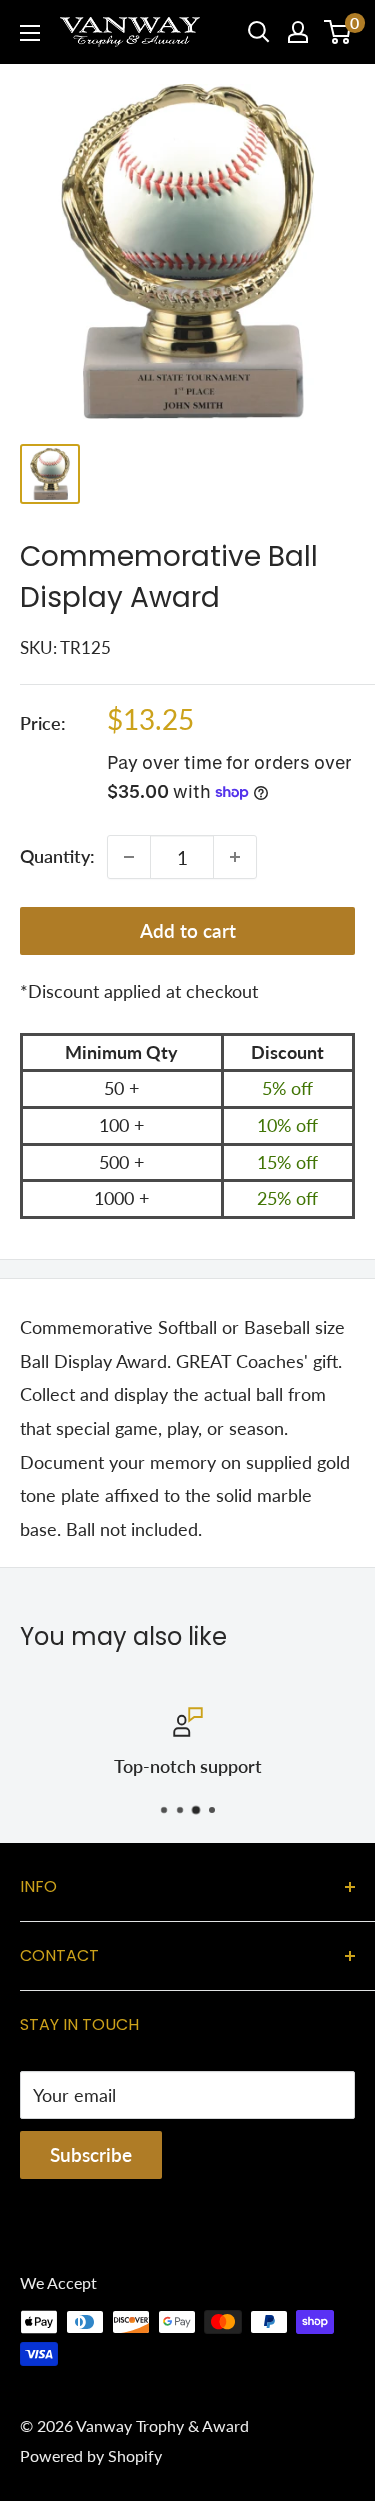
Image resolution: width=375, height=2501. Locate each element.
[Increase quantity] (235, 857)
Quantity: (57, 856)
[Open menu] (30, 33)
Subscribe (91, 2154)
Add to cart (188, 930)
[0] (338, 32)
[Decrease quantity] (129, 857)
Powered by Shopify (91, 2455)
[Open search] (259, 32)
